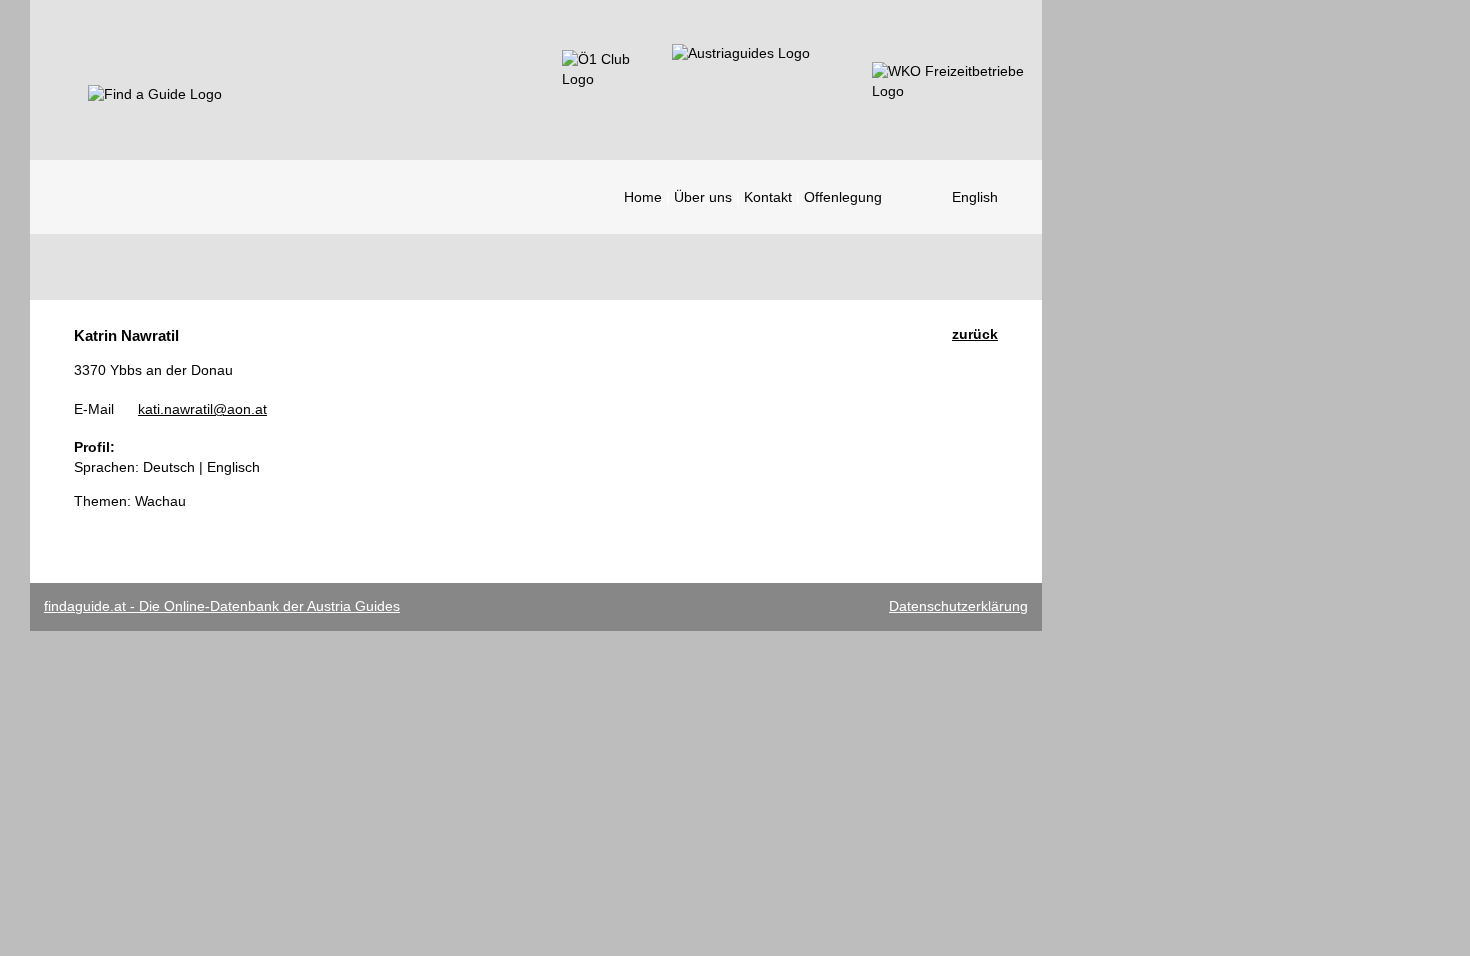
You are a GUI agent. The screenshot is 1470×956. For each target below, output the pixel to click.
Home (643, 197)
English (975, 197)
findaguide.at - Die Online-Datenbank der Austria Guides (222, 606)
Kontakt (768, 197)
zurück (975, 334)
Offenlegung (843, 197)
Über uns (703, 197)
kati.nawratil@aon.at (202, 409)
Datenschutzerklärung (958, 606)
